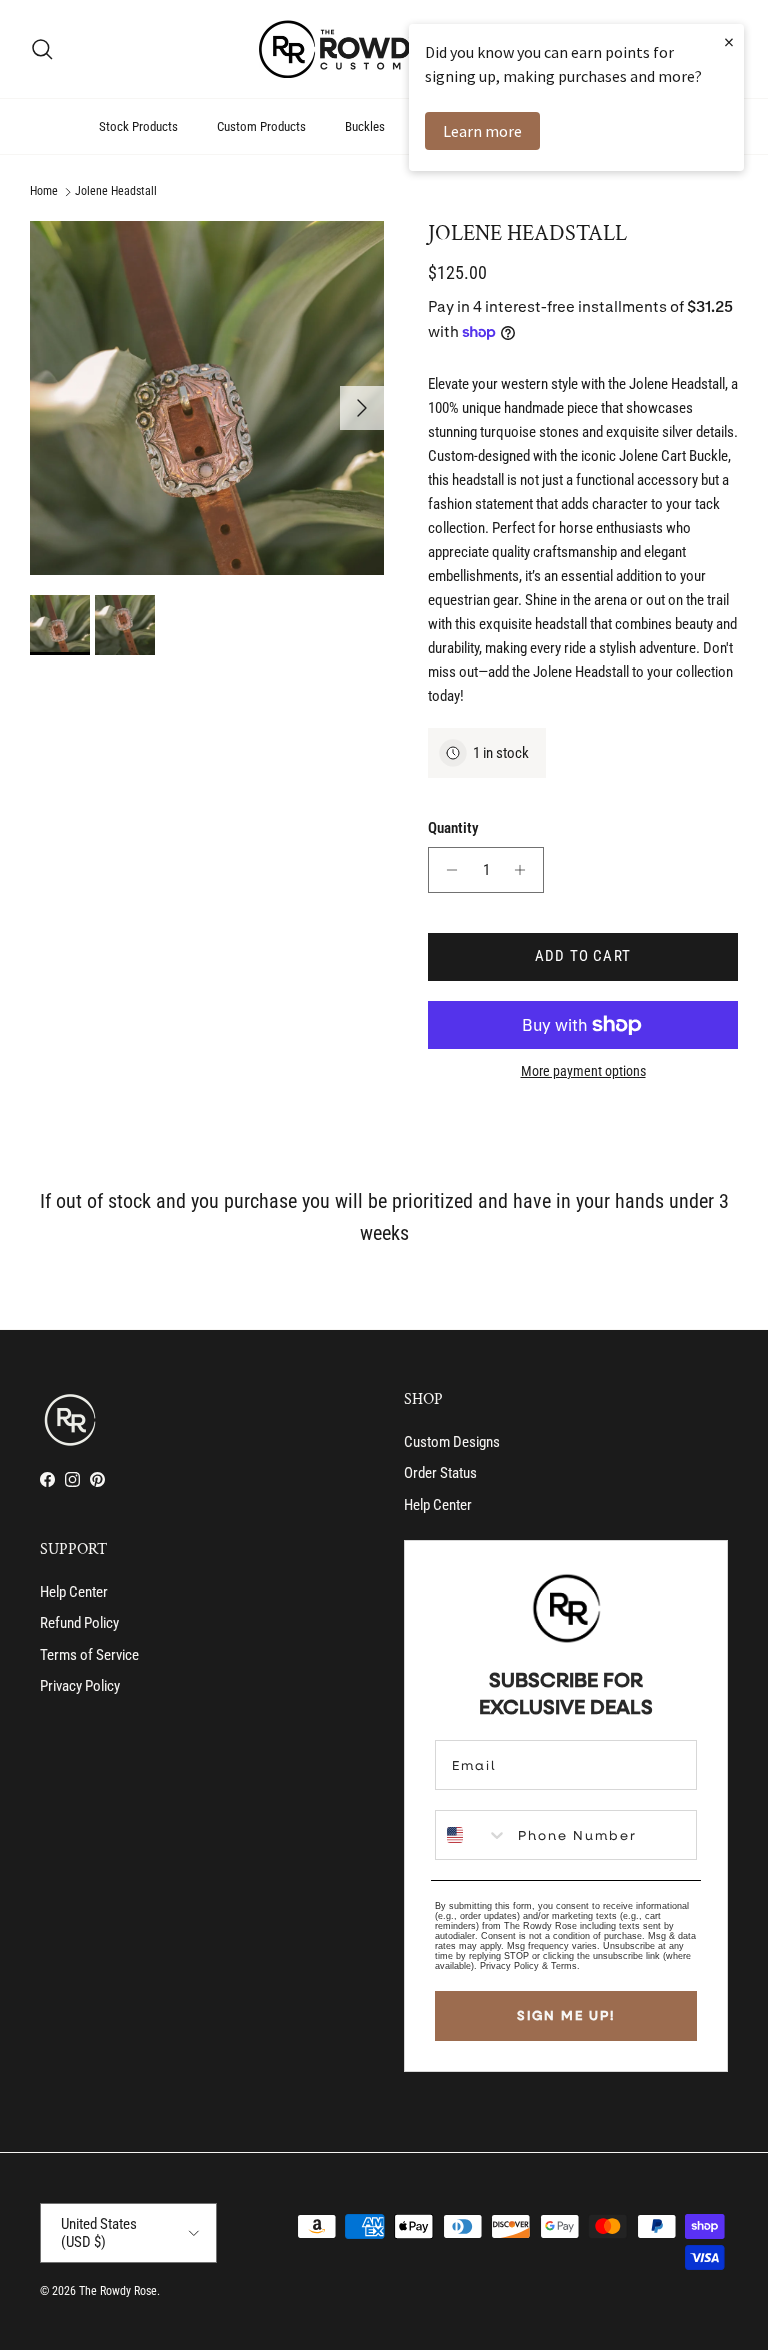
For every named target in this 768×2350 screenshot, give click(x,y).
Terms (564, 1966)
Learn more (482, 131)
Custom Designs (452, 1442)
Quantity (453, 828)
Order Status (440, 1473)
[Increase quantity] (525, 870)
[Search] (42, 49)
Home (44, 192)
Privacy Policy (80, 1686)
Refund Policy (79, 1623)
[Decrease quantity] (446, 870)
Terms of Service (89, 1655)
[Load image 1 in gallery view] (207, 398)
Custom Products (261, 126)
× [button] (729, 41)
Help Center (438, 1505)
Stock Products (138, 126)
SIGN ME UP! (566, 2015)
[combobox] (472, 1835)
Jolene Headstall (116, 192)
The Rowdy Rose (118, 2291)
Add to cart (583, 956)
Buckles (365, 126)
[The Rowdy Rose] (384, 49)
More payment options (583, 1071)
